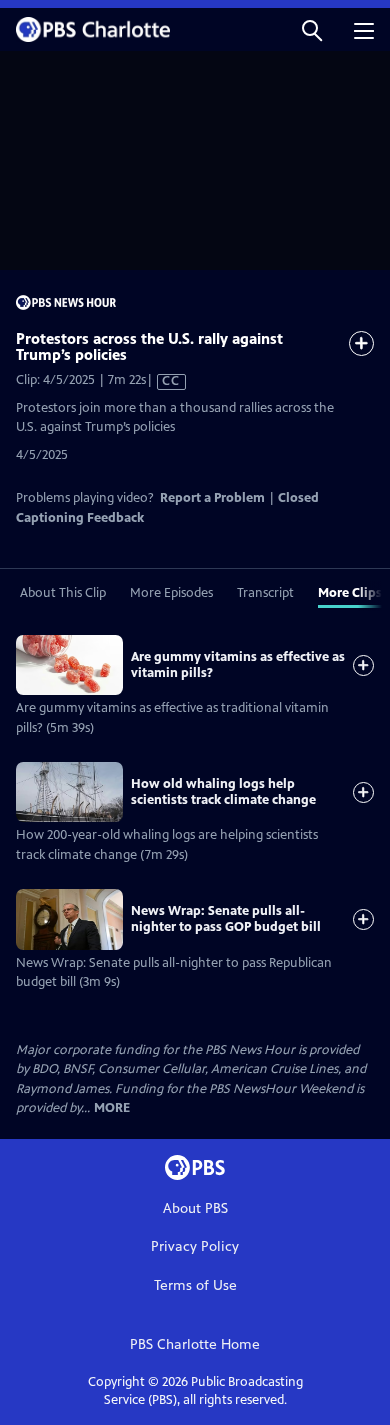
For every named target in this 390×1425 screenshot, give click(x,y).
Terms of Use (195, 1285)
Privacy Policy (195, 1246)
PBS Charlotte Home (195, 1344)
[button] (312, 29)
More (112, 1108)
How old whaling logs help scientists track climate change (223, 792)
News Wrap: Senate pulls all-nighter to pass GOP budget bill (226, 919)
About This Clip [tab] (63, 593)
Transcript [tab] (265, 593)
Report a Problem (212, 498)
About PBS (195, 1208)
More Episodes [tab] (171, 593)
